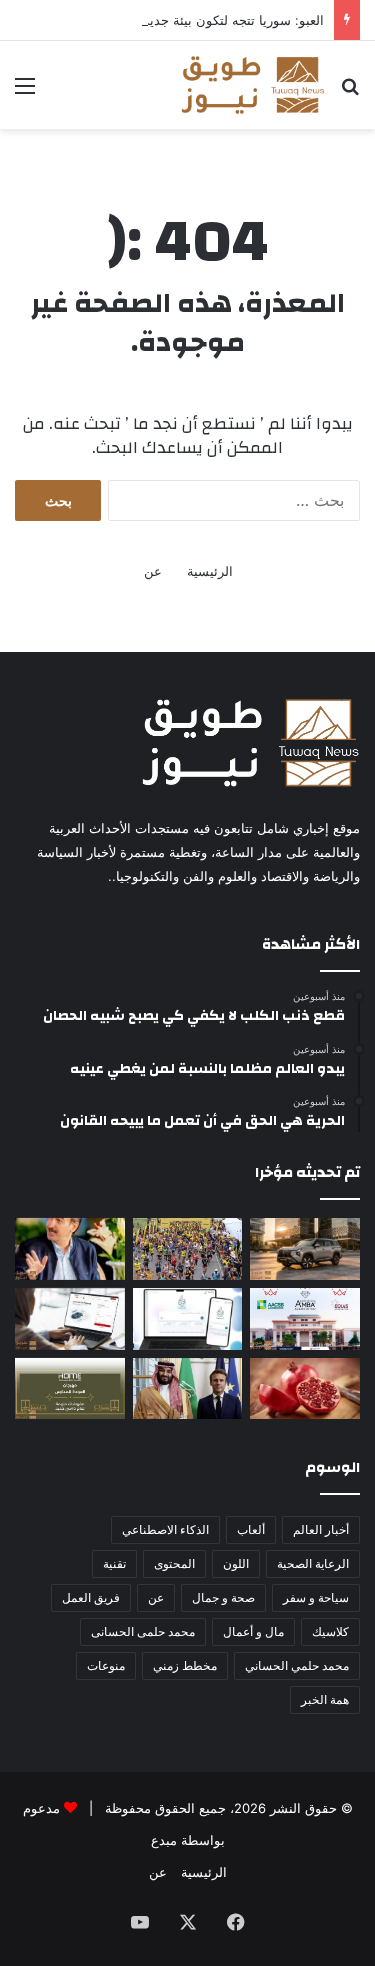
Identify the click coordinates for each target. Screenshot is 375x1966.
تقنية (114, 1563)
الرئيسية (210, 571)
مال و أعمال (253, 1631)
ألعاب (251, 1529)
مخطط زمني (185, 1665)
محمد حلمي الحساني (297, 1665)
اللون (236, 1563)
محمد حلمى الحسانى (143, 1631)
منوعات (106, 1665)
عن (153, 571)
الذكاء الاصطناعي (165, 1529)
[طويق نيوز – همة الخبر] (252, 85)
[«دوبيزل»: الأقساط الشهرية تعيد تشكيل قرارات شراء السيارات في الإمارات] (70, 1319)
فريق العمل (91, 1597)
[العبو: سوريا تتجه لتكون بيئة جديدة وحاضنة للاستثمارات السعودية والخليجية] (70, 1249)
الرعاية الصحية (313, 1563)
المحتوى (174, 1563)
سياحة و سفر (316, 1597)
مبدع (164, 1840)
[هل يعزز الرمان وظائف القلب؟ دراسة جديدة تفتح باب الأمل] (305, 1389)
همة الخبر (325, 1699)
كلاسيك (330, 1631)
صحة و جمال (223, 1597)
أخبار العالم (321, 1529)
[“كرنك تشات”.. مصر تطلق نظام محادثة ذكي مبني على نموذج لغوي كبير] (188, 1319)
